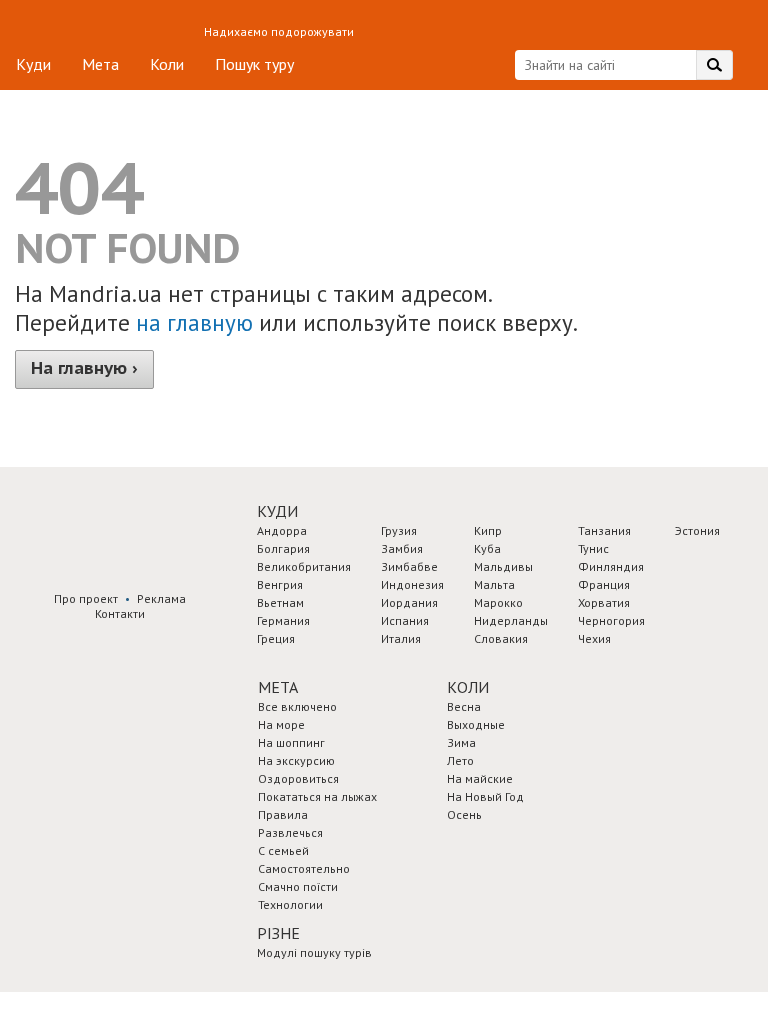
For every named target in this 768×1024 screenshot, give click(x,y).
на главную (194, 322)
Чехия (594, 638)
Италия (401, 638)
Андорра (282, 530)
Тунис (593, 548)
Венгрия (280, 584)
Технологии (290, 904)
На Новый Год (485, 796)
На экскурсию (296, 760)
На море (281, 724)
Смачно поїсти (298, 886)
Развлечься (290, 832)
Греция (276, 638)
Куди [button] (277, 511)
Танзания (604, 530)
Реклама (161, 598)
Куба (487, 548)
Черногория (611, 620)
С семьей (283, 850)
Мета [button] (278, 687)
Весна (464, 706)
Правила (283, 814)
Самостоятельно (304, 868)
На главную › (84, 368)
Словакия (501, 638)
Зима (461, 742)
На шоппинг (291, 742)
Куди (33, 64)
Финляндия (611, 566)
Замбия (402, 548)
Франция (604, 584)
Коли (167, 64)
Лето (460, 760)
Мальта (494, 584)
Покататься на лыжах (317, 796)
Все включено (297, 706)
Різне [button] (278, 933)
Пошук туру (254, 64)
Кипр (488, 530)
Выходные (476, 724)
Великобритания (304, 566)
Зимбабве (409, 566)
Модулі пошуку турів (314, 952)
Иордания (409, 602)
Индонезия (412, 584)
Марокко (498, 602)
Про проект (86, 598)
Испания (405, 620)
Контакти (120, 613)
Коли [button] (468, 687)
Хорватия (604, 602)
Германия (283, 620)
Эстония (697, 530)
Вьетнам (280, 602)
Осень (464, 814)
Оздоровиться (298, 778)
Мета (100, 64)
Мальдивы (503, 566)
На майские (480, 778)
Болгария (283, 548)
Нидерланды (511, 620)
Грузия (399, 530)
